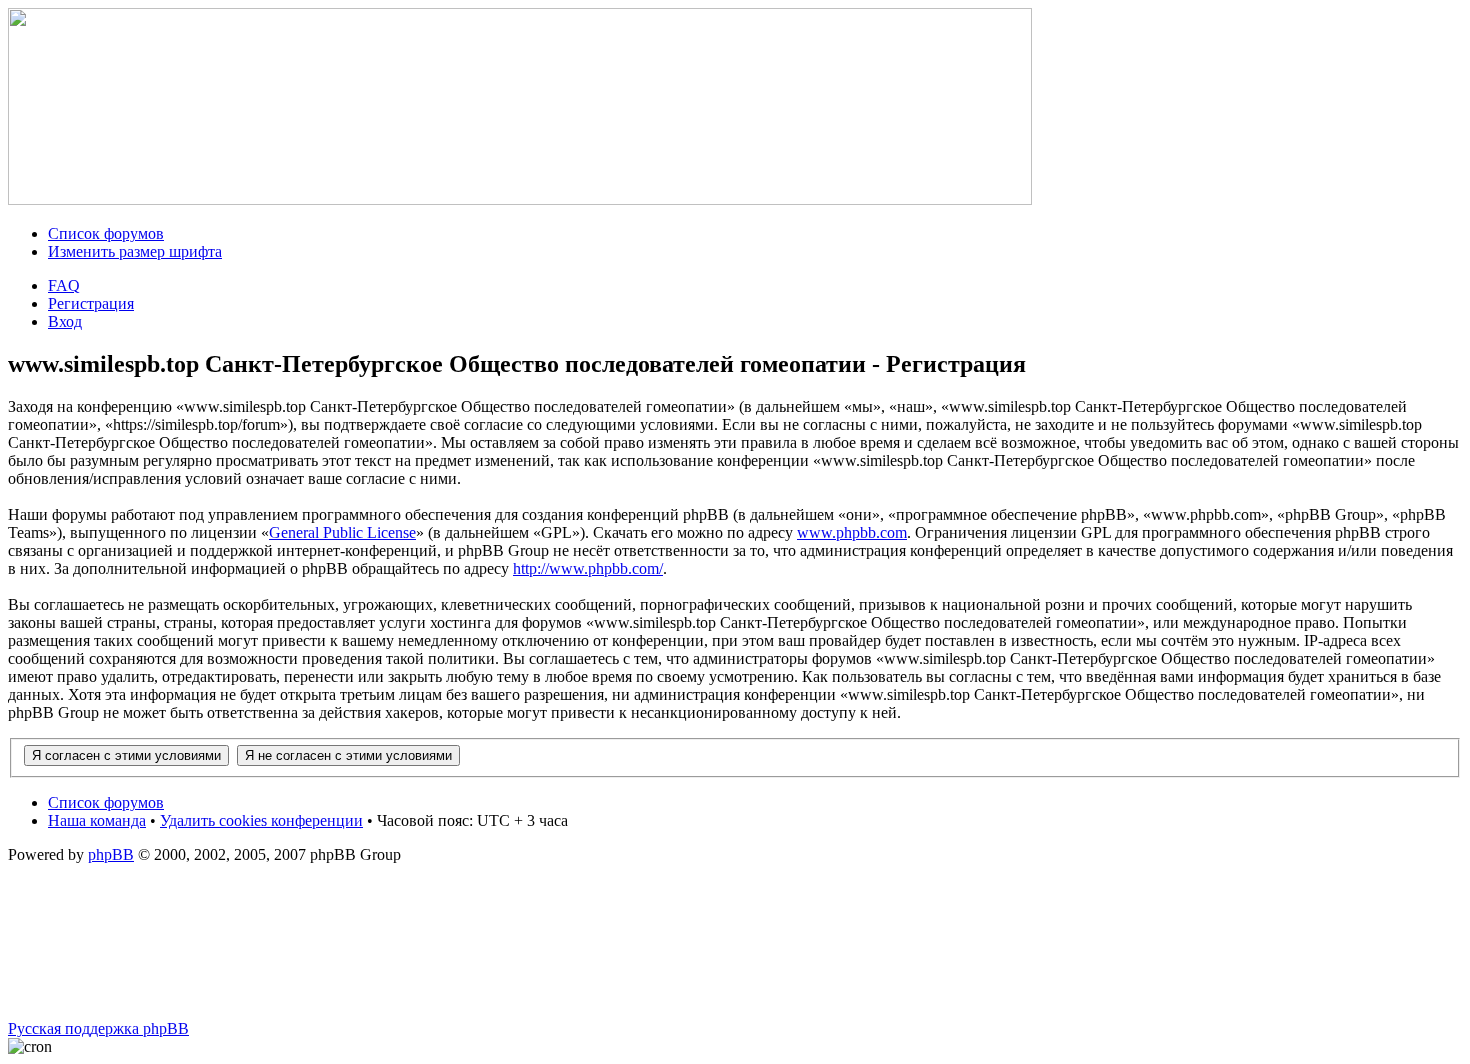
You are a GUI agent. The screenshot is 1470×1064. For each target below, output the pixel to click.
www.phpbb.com (852, 532)
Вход (65, 321)
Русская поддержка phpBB (98, 1028)
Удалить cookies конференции (261, 820)
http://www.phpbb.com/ (588, 568)
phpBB (111, 854)
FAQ (64, 285)
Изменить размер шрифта (135, 251)
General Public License (342, 532)
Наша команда (97, 820)
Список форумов (106, 233)
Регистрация (91, 303)
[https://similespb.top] (520, 199)
